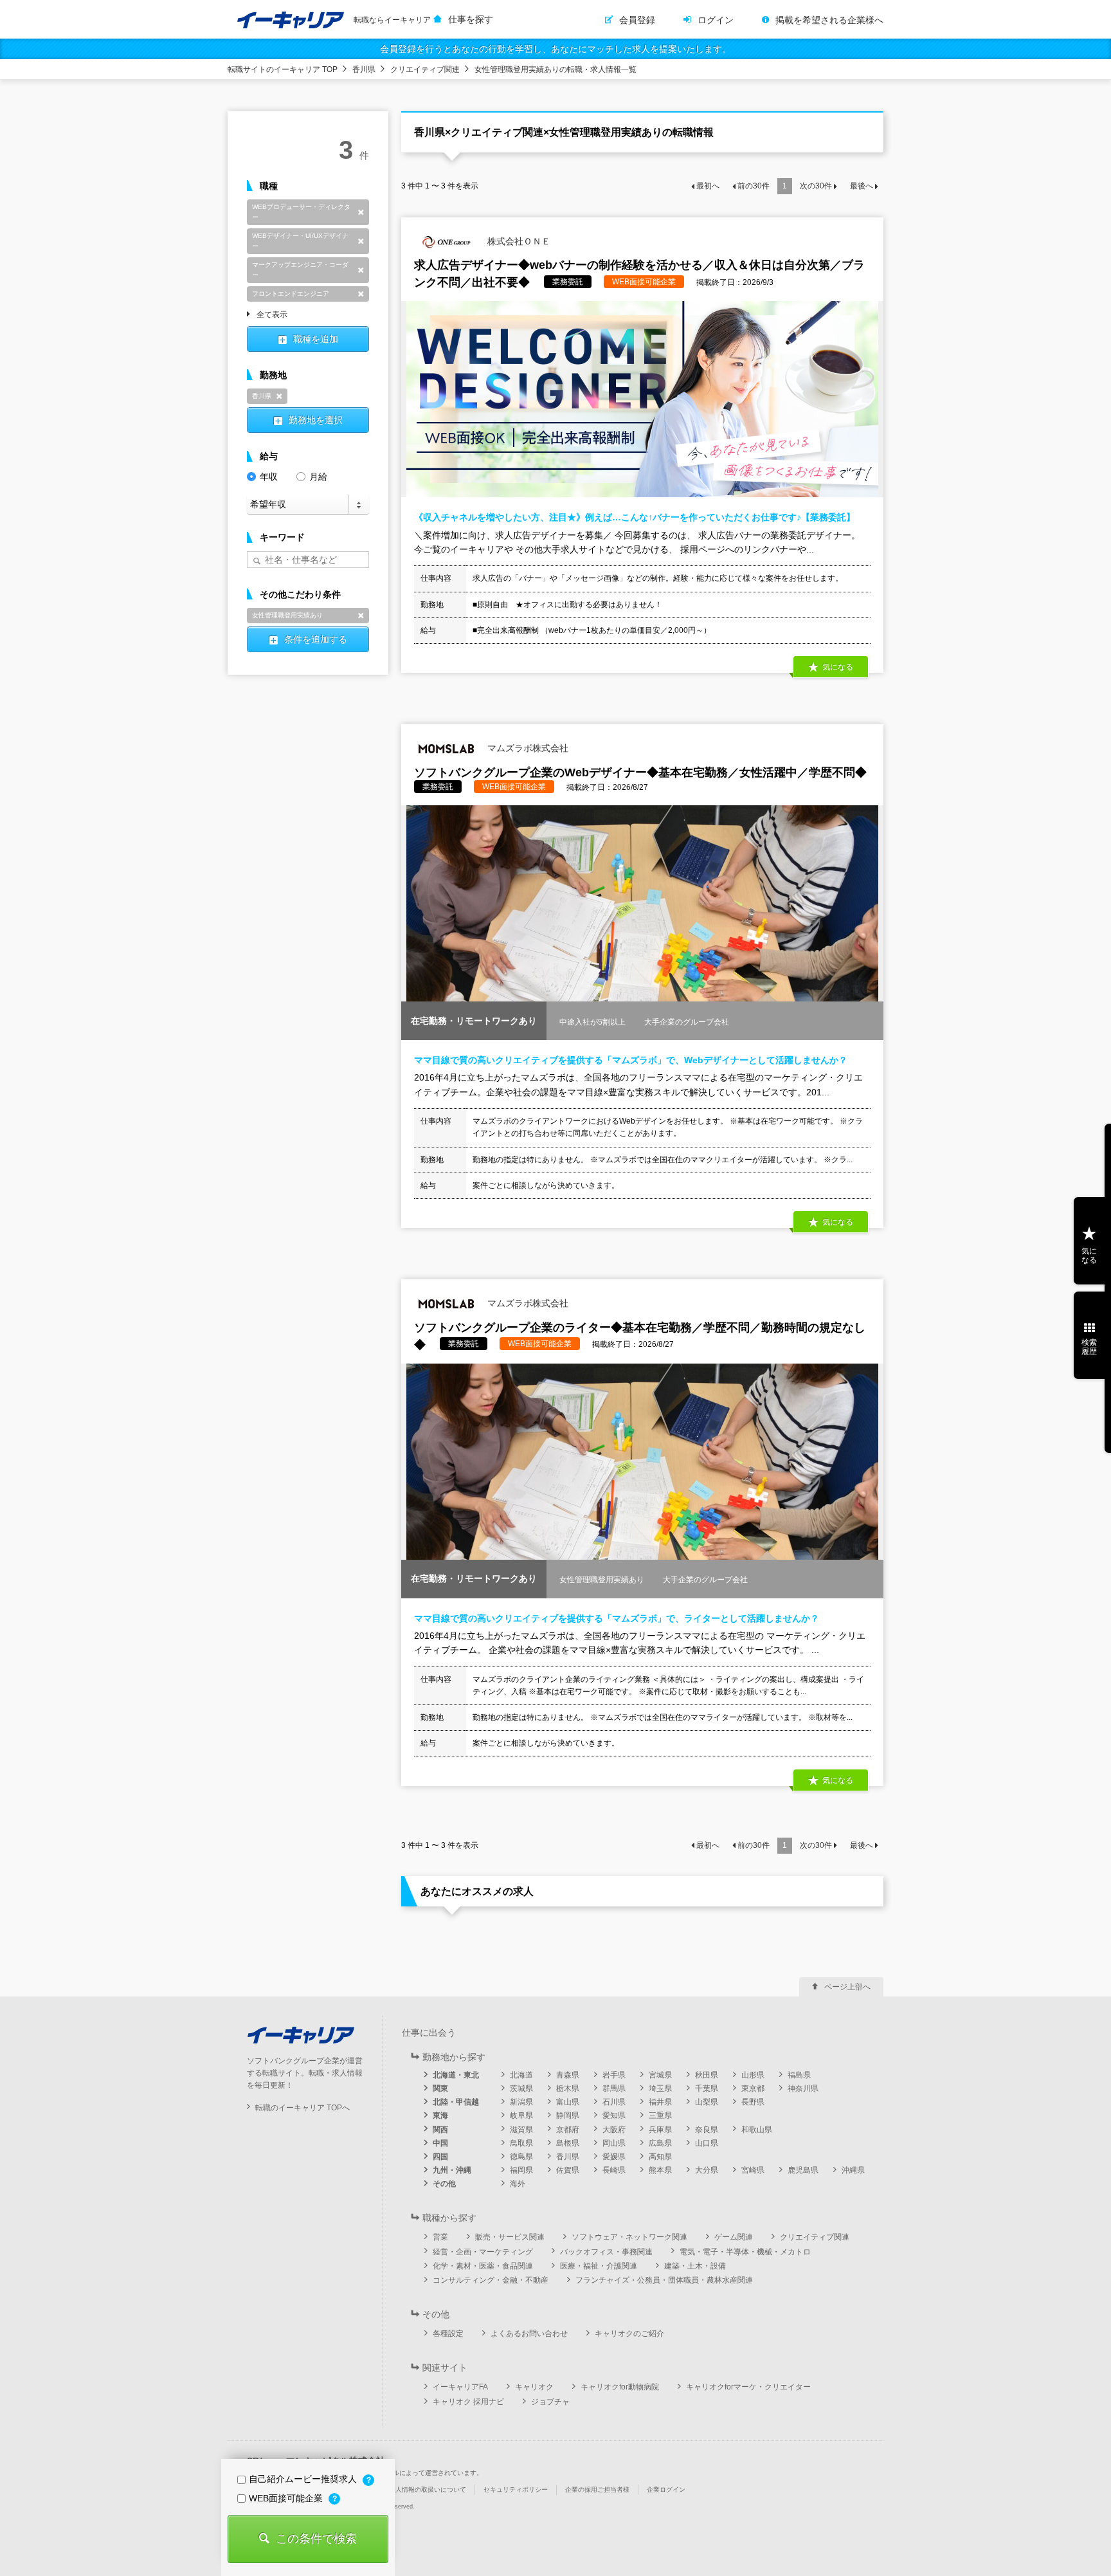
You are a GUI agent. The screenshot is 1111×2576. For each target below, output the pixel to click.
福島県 (799, 2075)
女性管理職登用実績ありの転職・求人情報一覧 (555, 69)
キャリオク (534, 2387)
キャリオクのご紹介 (629, 2334)
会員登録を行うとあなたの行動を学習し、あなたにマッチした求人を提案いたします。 (555, 49)
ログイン (716, 20)
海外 (518, 2184)
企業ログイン (666, 2489)
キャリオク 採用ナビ (468, 2402)
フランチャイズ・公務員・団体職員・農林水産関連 (664, 2280)
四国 (440, 2157)
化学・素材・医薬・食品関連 (483, 2266)
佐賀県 (568, 2170)
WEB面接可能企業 (287, 2498)
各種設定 (448, 2334)
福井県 (660, 2102)
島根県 (568, 2143)
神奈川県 (803, 2088)
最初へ (708, 186)
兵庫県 (660, 2130)
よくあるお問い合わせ (529, 2334)
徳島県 (521, 2157)
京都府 (568, 2130)
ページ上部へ (847, 1987)
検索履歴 (1089, 1347)
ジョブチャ (550, 2402)
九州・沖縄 (452, 2170)
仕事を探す (471, 19)
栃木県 (568, 2088)
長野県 (753, 2102)
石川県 (614, 2102)
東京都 (753, 2088)
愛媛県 (614, 2157)
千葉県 (707, 2088)
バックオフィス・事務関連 (606, 2252)
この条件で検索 (316, 2539)
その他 (444, 2184)
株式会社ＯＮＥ (518, 241)
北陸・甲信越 (456, 2102)
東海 (440, 2115)
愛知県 (614, 2115)
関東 (440, 2088)
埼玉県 (660, 2088)
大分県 (707, 2170)
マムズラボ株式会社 (527, 748)
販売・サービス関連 (510, 2237)
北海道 (521, 2075)
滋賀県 (521, 2130)
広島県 (660, 2143)
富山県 (568, 2102)
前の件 (754, 186)
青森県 (568, 2075)
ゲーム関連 (734, 2237)
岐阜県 (521, 2115)
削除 (361, 212)
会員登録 (637, 20)
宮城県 (660, 2075)
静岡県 (568, 2115)
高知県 (660, 2157)
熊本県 (660, 2170)
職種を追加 (316, 339)
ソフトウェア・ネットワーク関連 (629, 2237)
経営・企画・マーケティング (483, 2252)
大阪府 (614, 2130)
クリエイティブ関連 (425, 69)
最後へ (862, 186)
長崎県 (614, 2170)
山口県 (707, 2143)
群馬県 (614, 2088)
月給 (318, 477)
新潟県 (521, 2102)
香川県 (364, 69)
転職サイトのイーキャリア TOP (283, 69)
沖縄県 (853, 2170)
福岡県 (521, 2170)
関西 (440, 2130)
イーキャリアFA (460, 2387)
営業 (440, 2237)
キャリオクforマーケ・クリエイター (748, 2387)
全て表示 (272, 315)
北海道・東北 (456, 2075)
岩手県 (614, 2075)
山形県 (753, 2075)
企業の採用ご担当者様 (597, 2489)
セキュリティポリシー (516, 2489)
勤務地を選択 (316, 420)
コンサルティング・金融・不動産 (491, 2280)
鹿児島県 (803, 2170)
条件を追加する (316, 639)
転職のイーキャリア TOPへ (303, 2108)
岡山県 (614, 2143)
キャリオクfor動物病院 (620, 2387)
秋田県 (707, 2075)
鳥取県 (521, 2143)
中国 (440, 2143)
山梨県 (707, 2102)
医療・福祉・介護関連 (599, 2266)
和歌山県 (757, 2130)
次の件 (816, 186)
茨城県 (521, 2088)
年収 (269, 477)
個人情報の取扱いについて (428, 2489)
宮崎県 (753, 2170)
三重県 (660, 2115)
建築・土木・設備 (695, 2266)
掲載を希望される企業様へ (829, 20)
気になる (1089, 1256)
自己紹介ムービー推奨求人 (304, 2479)
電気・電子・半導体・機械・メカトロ (745, 2252)
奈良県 (707, 2130)
